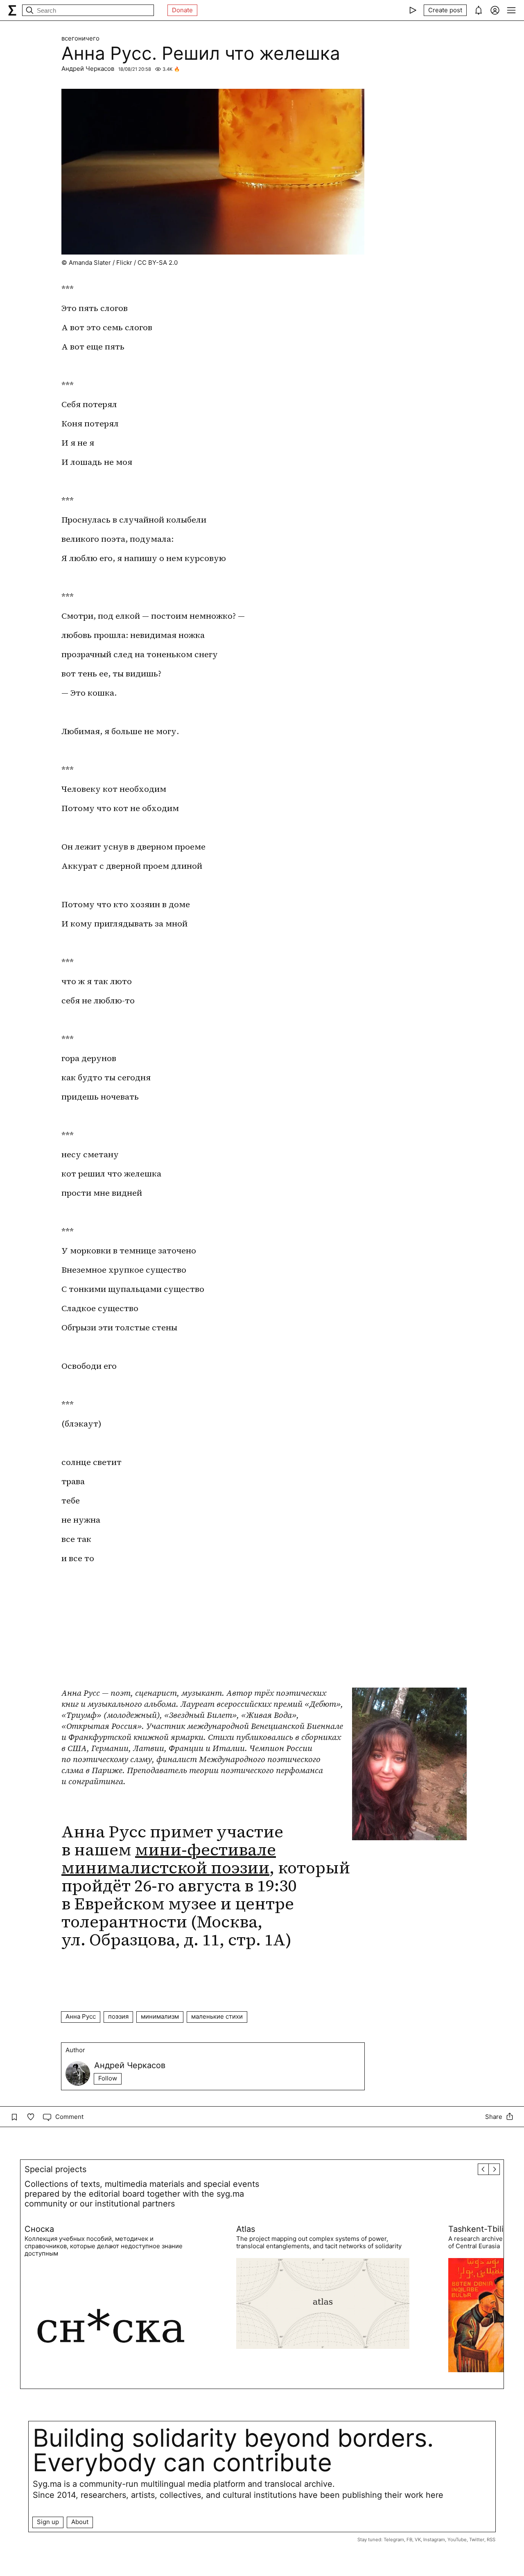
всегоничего (80, 38)
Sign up (48, 2522)
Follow (108, 2078)
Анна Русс (81, 2016)
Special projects (55, 2169)
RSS (491, 2540)
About (80, 2522)
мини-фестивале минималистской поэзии (169, 1859)
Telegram (394, 2540)
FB (409, 2540)
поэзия (118, 2016)
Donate (182, 10)
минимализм (160, 2016)
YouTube (457, 2540)
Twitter (477, 2540)
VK (418, 2540)
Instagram (434, 2540)
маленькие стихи (217, 2016)
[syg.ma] (12, 10)
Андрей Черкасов (88, 69)
